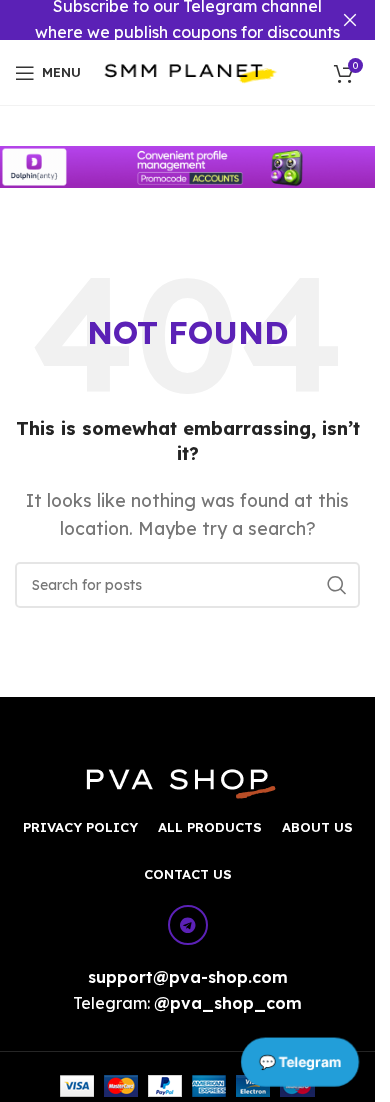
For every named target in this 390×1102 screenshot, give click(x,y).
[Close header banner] (350, 20)
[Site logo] (190, 71)
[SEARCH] (337, 585)
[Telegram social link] (188, 925)
